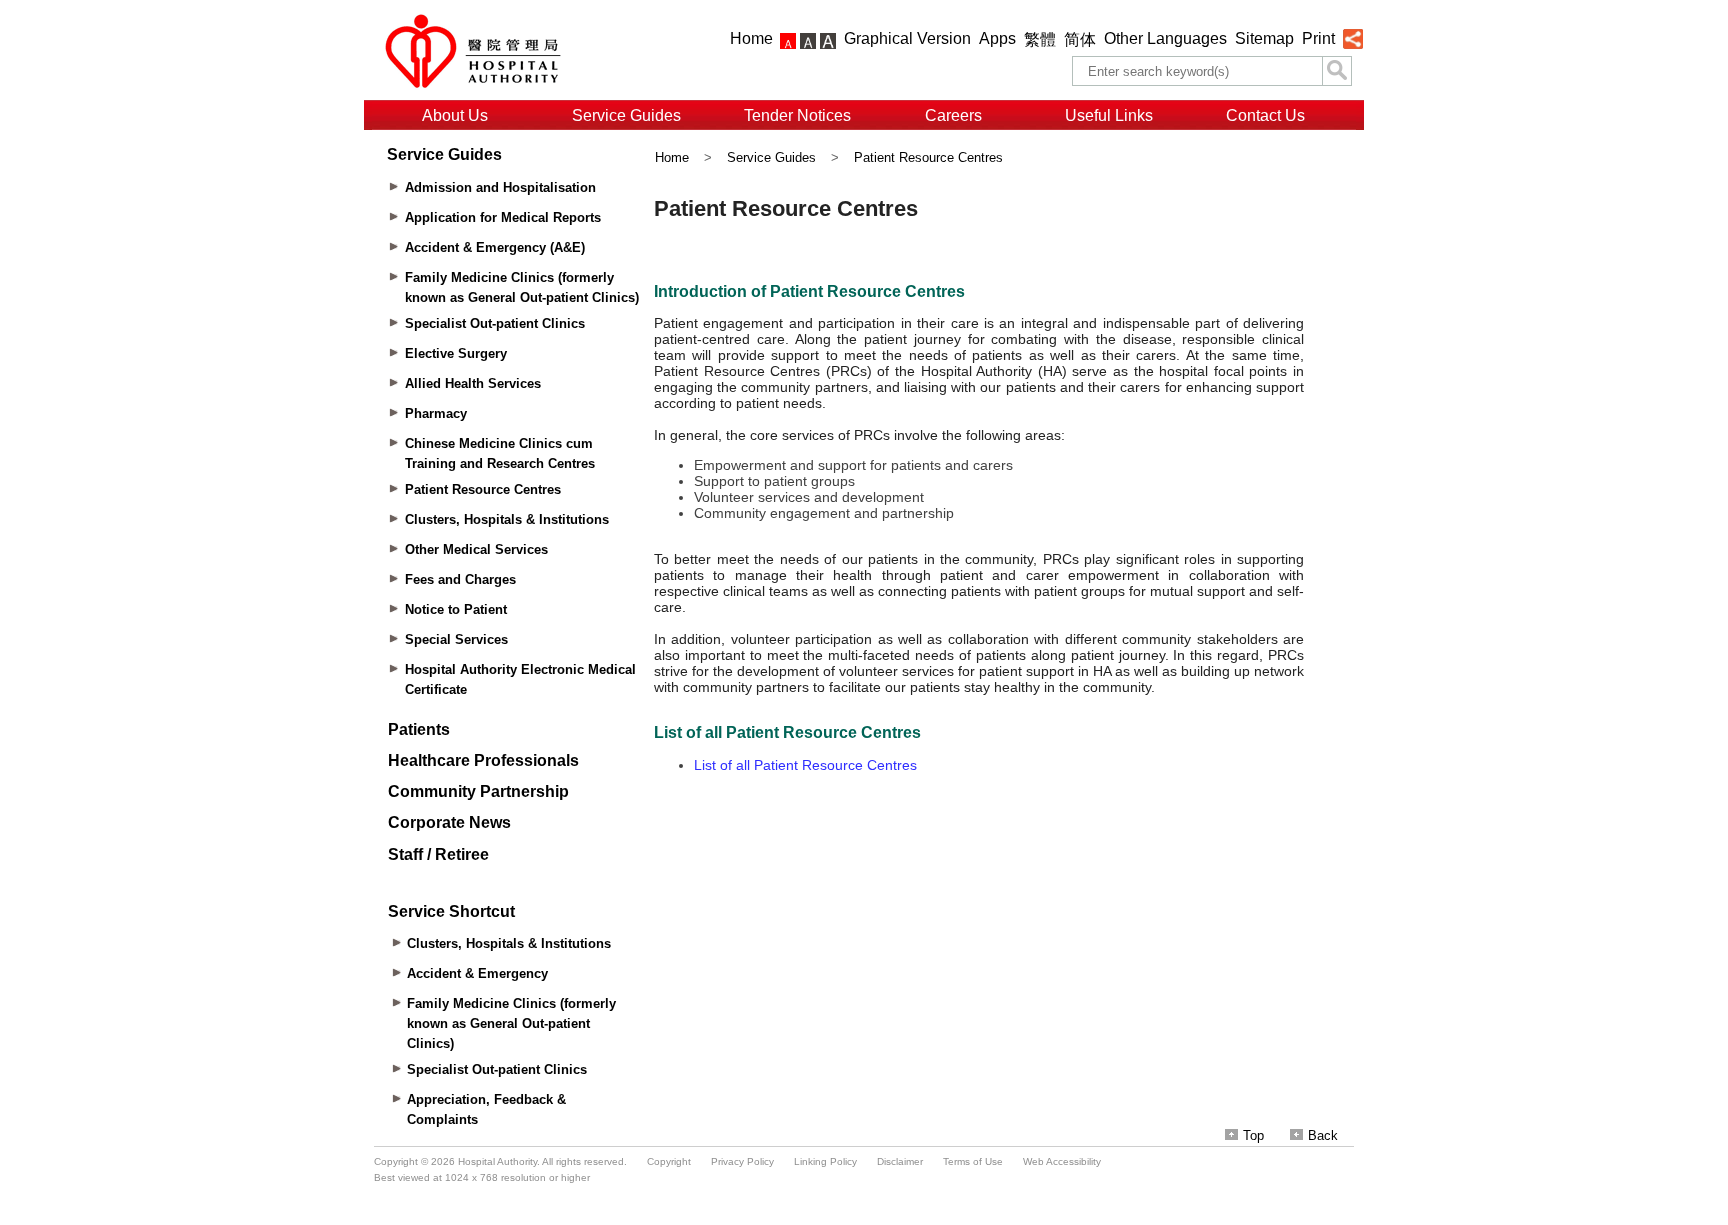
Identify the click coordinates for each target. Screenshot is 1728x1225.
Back (1323, 1135)
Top (1253, 1135)
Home (751, 38)
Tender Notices (797, 115)
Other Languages (1165, 38)
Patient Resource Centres (928, 157)
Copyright (669, 1161)
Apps (997, 38)
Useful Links (1109, 115)
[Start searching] (1337, 71)
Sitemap (1264, 38)
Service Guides (626, 115)
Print (1318, 38)
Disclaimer (900, 1161)
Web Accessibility (1062, 1161)
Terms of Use (973, 1161)
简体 (1080, 39)
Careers (953, 115)
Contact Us (1265, 115)
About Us (455, 115)
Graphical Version (907, 38)
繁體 (1040, 39)
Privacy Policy (742, 1161)
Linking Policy (825, 1161)
